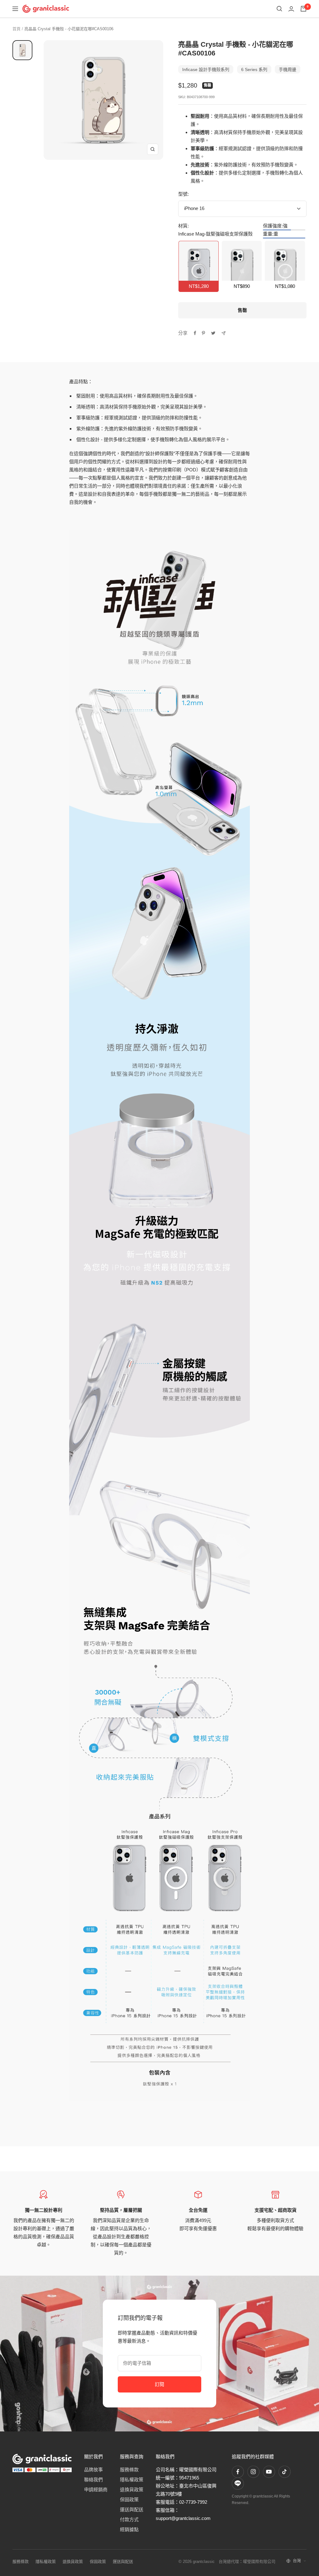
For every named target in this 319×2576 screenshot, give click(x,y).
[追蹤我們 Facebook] (238, 2472)
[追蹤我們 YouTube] (269, 2472)
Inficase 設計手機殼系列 (206, 69)
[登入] (291, 9)
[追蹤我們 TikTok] (284, 2472)
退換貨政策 (132, 2490)
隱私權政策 (132, 2480)
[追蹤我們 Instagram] (253, 2472)
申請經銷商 (96, 2490)
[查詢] (279, 9)
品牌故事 (93, 2470)
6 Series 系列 (254, 69)
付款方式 (129, 2519)
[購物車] (303, 9)
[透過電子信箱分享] (224, 333)
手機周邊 (288, 69)
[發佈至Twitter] (213, 333)
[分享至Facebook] (195, 333)
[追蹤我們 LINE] (238, 2483)
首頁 (17, 29)
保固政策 (129, 2500)
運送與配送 (132, 2509)
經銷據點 (129, 2529)
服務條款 (129, 2470)
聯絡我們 (93, 2480)
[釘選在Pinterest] (203, 333)
